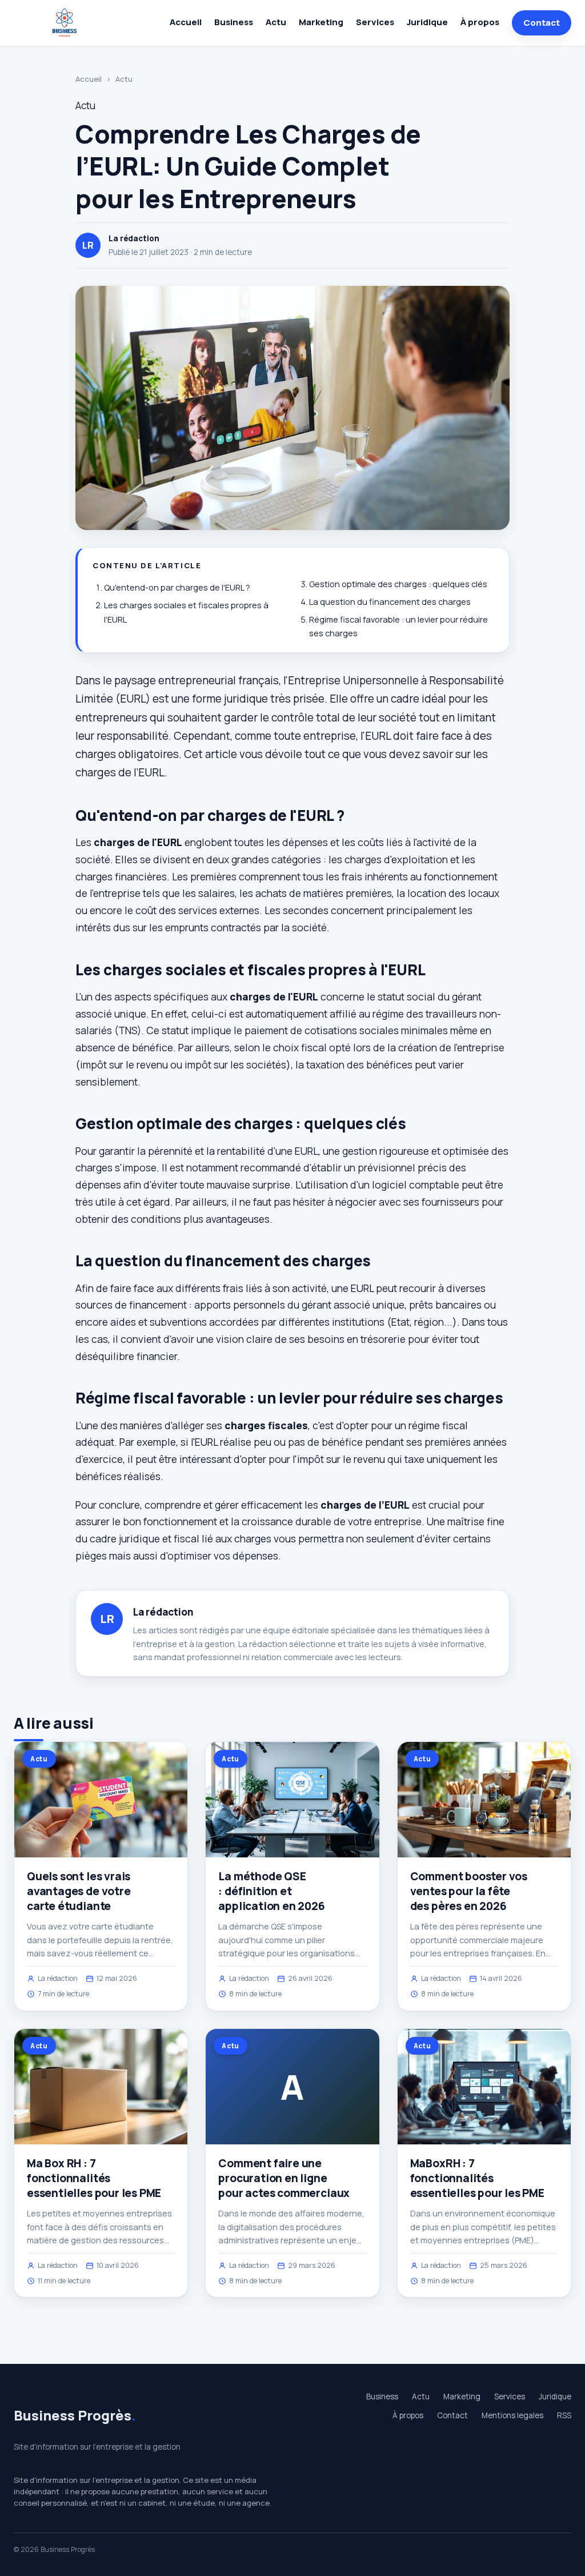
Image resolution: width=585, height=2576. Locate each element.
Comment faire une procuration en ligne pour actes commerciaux (284, 2178)
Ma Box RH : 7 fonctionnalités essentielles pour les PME (94, 2178)
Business (234, 22)
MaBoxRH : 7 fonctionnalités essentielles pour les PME (477, 2178)
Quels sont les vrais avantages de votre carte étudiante (79, 1891)
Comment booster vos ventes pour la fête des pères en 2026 (469, 1891)
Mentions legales (512, 2415)
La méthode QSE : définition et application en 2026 (271, 1891)
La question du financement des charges (390, 602)
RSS (564, 2415)
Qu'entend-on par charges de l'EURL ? (177, 587)
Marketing (321, 22)
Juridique (427, 22)
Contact (542, 23)
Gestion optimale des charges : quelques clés (398, 584)
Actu (276, 22)
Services (375, 22)
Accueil (186, 22)
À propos (480, 22)
